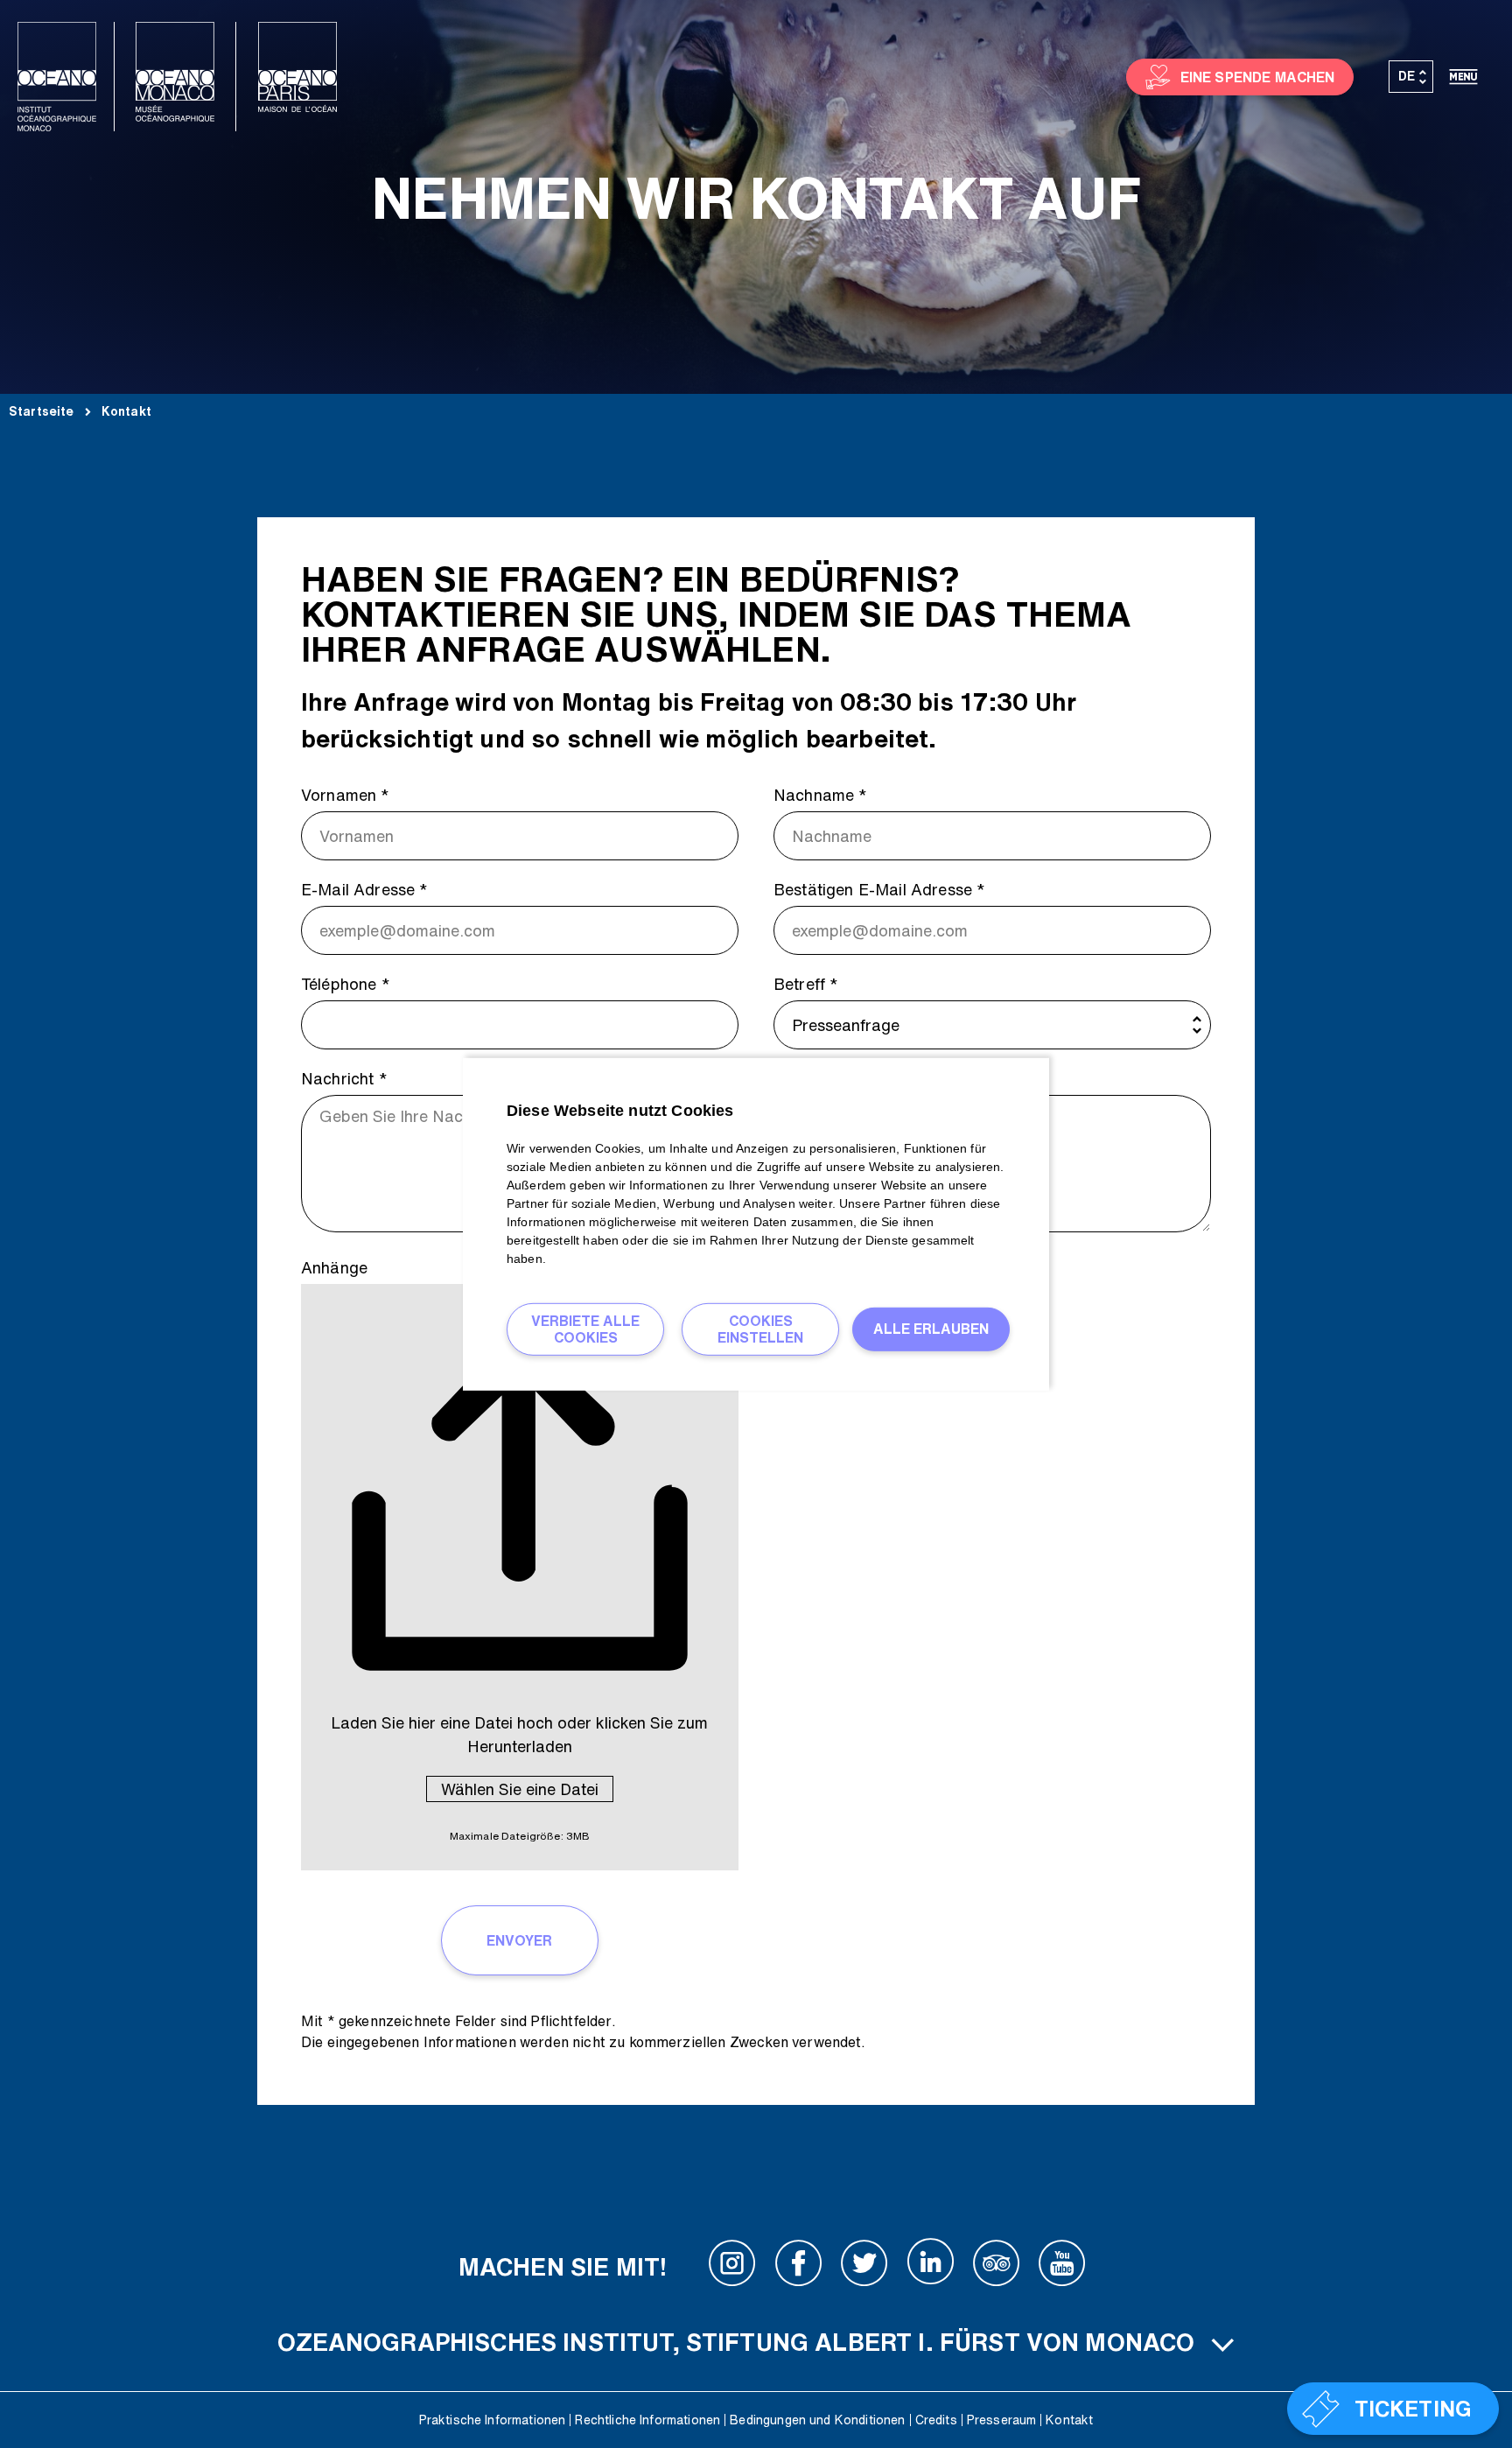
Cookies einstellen (760, 1328)
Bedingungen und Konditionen (817, 2420)
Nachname (821, 795)
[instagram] (732, 2267)
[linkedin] (930, 2267)
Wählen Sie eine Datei (520, 1789)
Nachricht (344, 1078)
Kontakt (1069, 2420)
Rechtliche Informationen (647, 2420)
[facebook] (799, 2267)
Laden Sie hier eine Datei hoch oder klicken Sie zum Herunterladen (519, 1734)
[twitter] (864, 2267)
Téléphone (346, 984)
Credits (936, 2420)
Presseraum (1002, 2420)
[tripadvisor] (997, 2267)
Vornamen (346, 795)
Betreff (806, 984)
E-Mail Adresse (365, 889)
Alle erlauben (931, 1329)
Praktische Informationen (493, 2420)
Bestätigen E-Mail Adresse (879, 889)
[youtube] (1062, 2267)
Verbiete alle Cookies (585, 1328)
